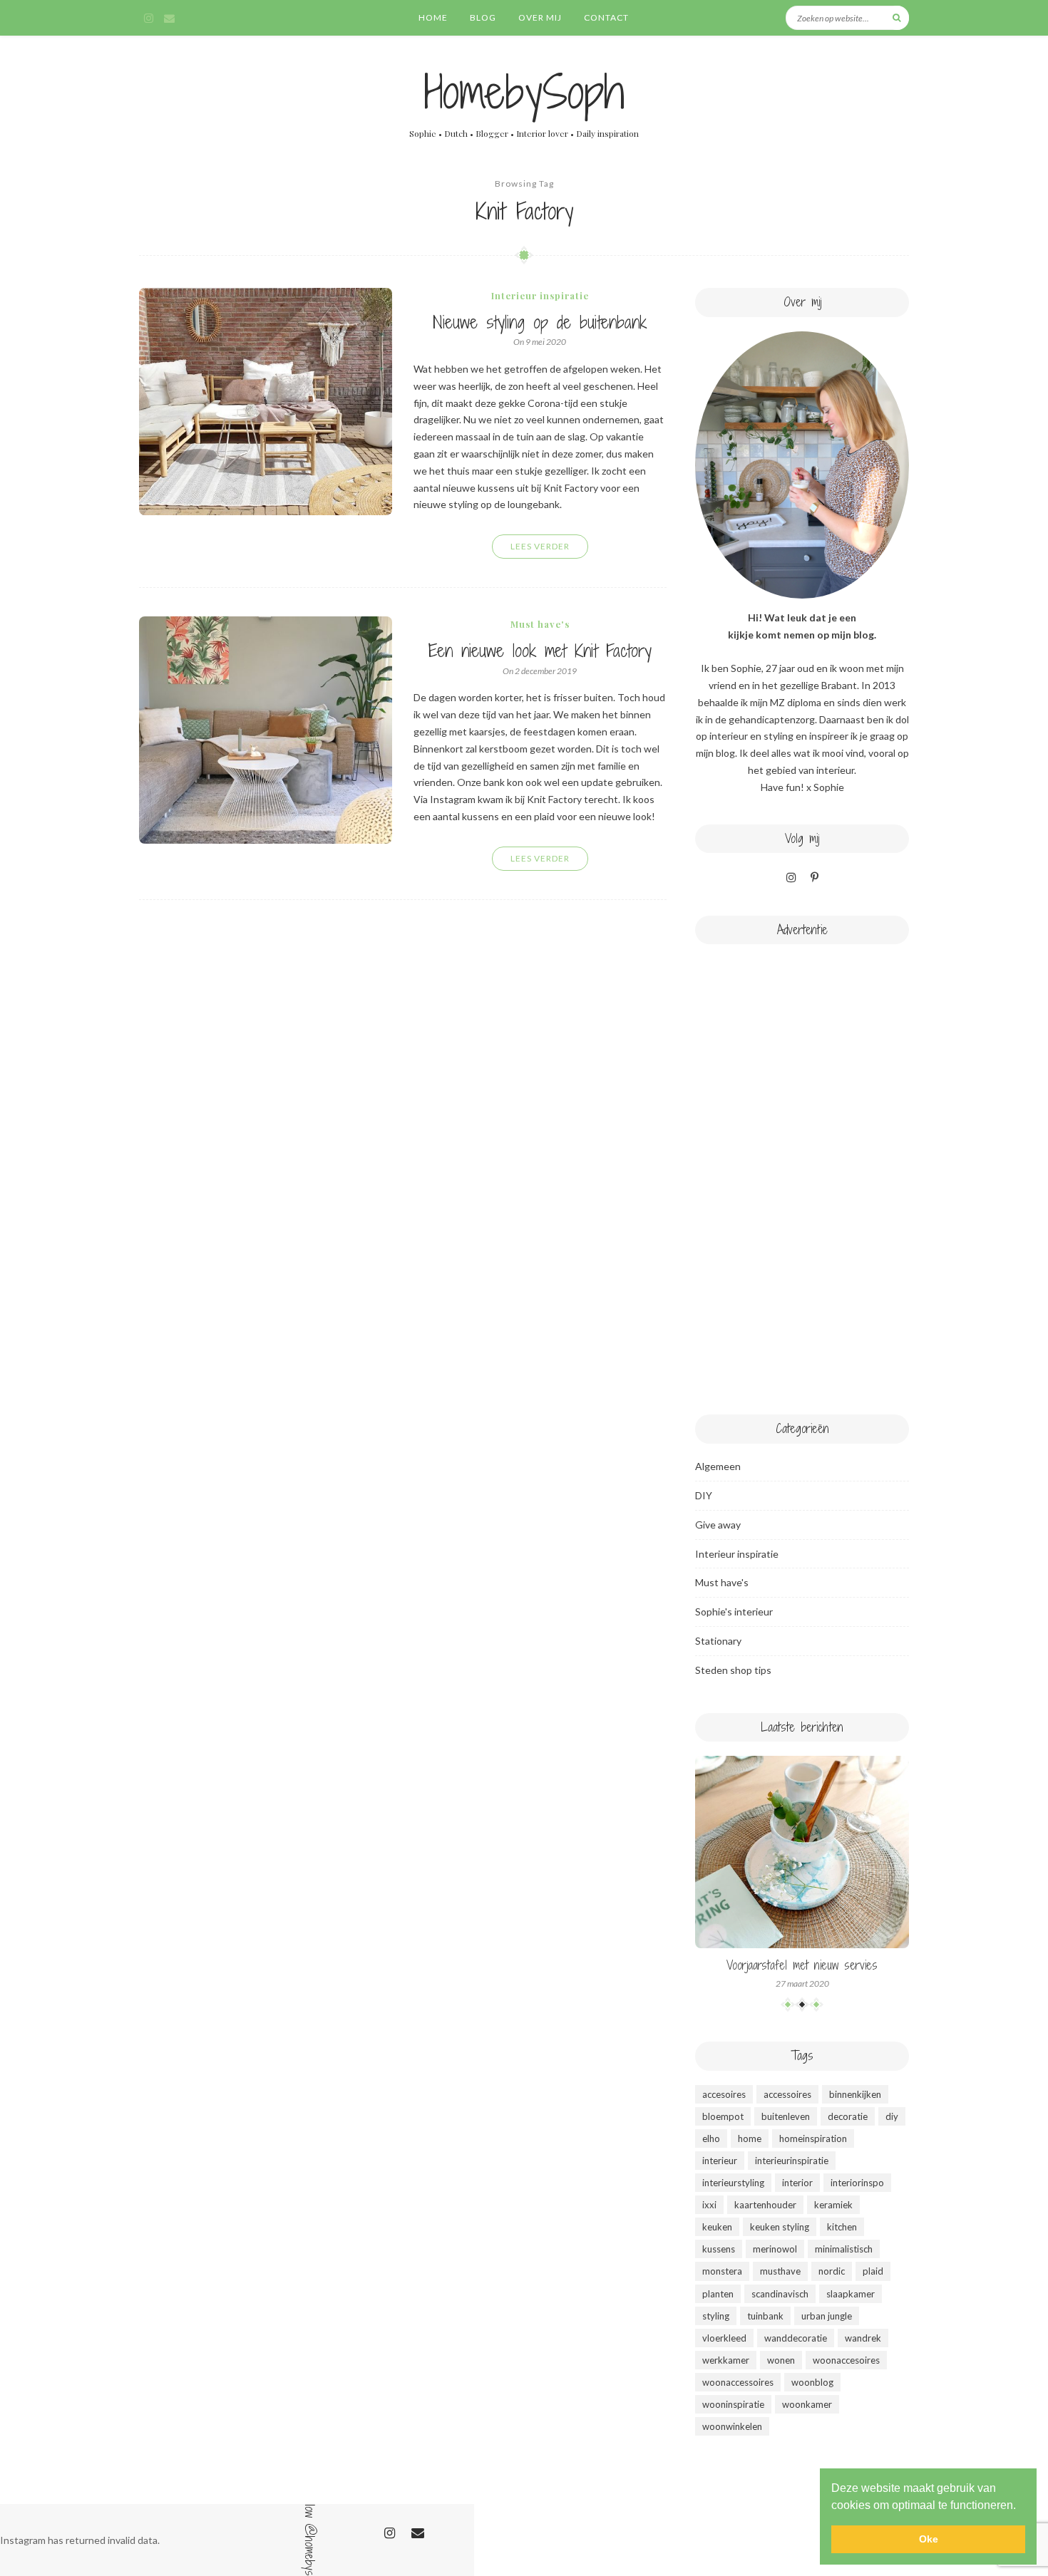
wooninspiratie (733, 2404)
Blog (483, 17)
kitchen (842, 2227)
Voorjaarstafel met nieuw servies (802, 1965)
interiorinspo (857, 2183)
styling (716, 2316)
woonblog (812, 2382)
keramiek (833, 2205)
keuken (717, 2227)
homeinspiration (813, 2138)
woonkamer (807, 2404)
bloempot (723, 2116)
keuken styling (780, 2227)
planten (718, 2294)
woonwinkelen (732, 2426)
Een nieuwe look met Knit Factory (540, 650)
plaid (873, 2271)
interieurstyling (733, 2183)
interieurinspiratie (792, 2161)
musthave (780, 2271)
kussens (719, 2249)
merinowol (775, 2249)
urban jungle (827, 2316)
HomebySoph (524, 92)
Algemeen (718, 1466)
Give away (718, 1525)
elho (711, 2138)
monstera (722, 2271)
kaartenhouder (765, 2205)
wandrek (863, 2338)
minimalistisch (844, 2249)
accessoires (787, 2094)
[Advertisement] (802, 1172)
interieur (720, 2161)
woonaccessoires (738, 2382)
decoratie (848, 2116)
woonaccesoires (846, 2360)
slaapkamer (851, 2294)
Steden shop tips (733, 1670)
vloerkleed (724, 2338)
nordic (832, 2271)
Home (433, 17)
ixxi (709, 2205)
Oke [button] (929, 2539)
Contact (606, 17)
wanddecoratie (796, 2338)
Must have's (540, 624)
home (750, 2138)
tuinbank (765, 2316)
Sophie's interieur (734, 1612)
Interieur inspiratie (540, 295)
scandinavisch (780, 2294)
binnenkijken (855, 2094)
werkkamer (726, 2360)
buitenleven (786, 2116)
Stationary (718, 1641)
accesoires (724, 2094)
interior (797, 2183)
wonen (781, 2360)
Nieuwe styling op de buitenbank (540, 322)
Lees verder (540, 546)
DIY (704, 1495)
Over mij (540, 17)
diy (892, 2116)
